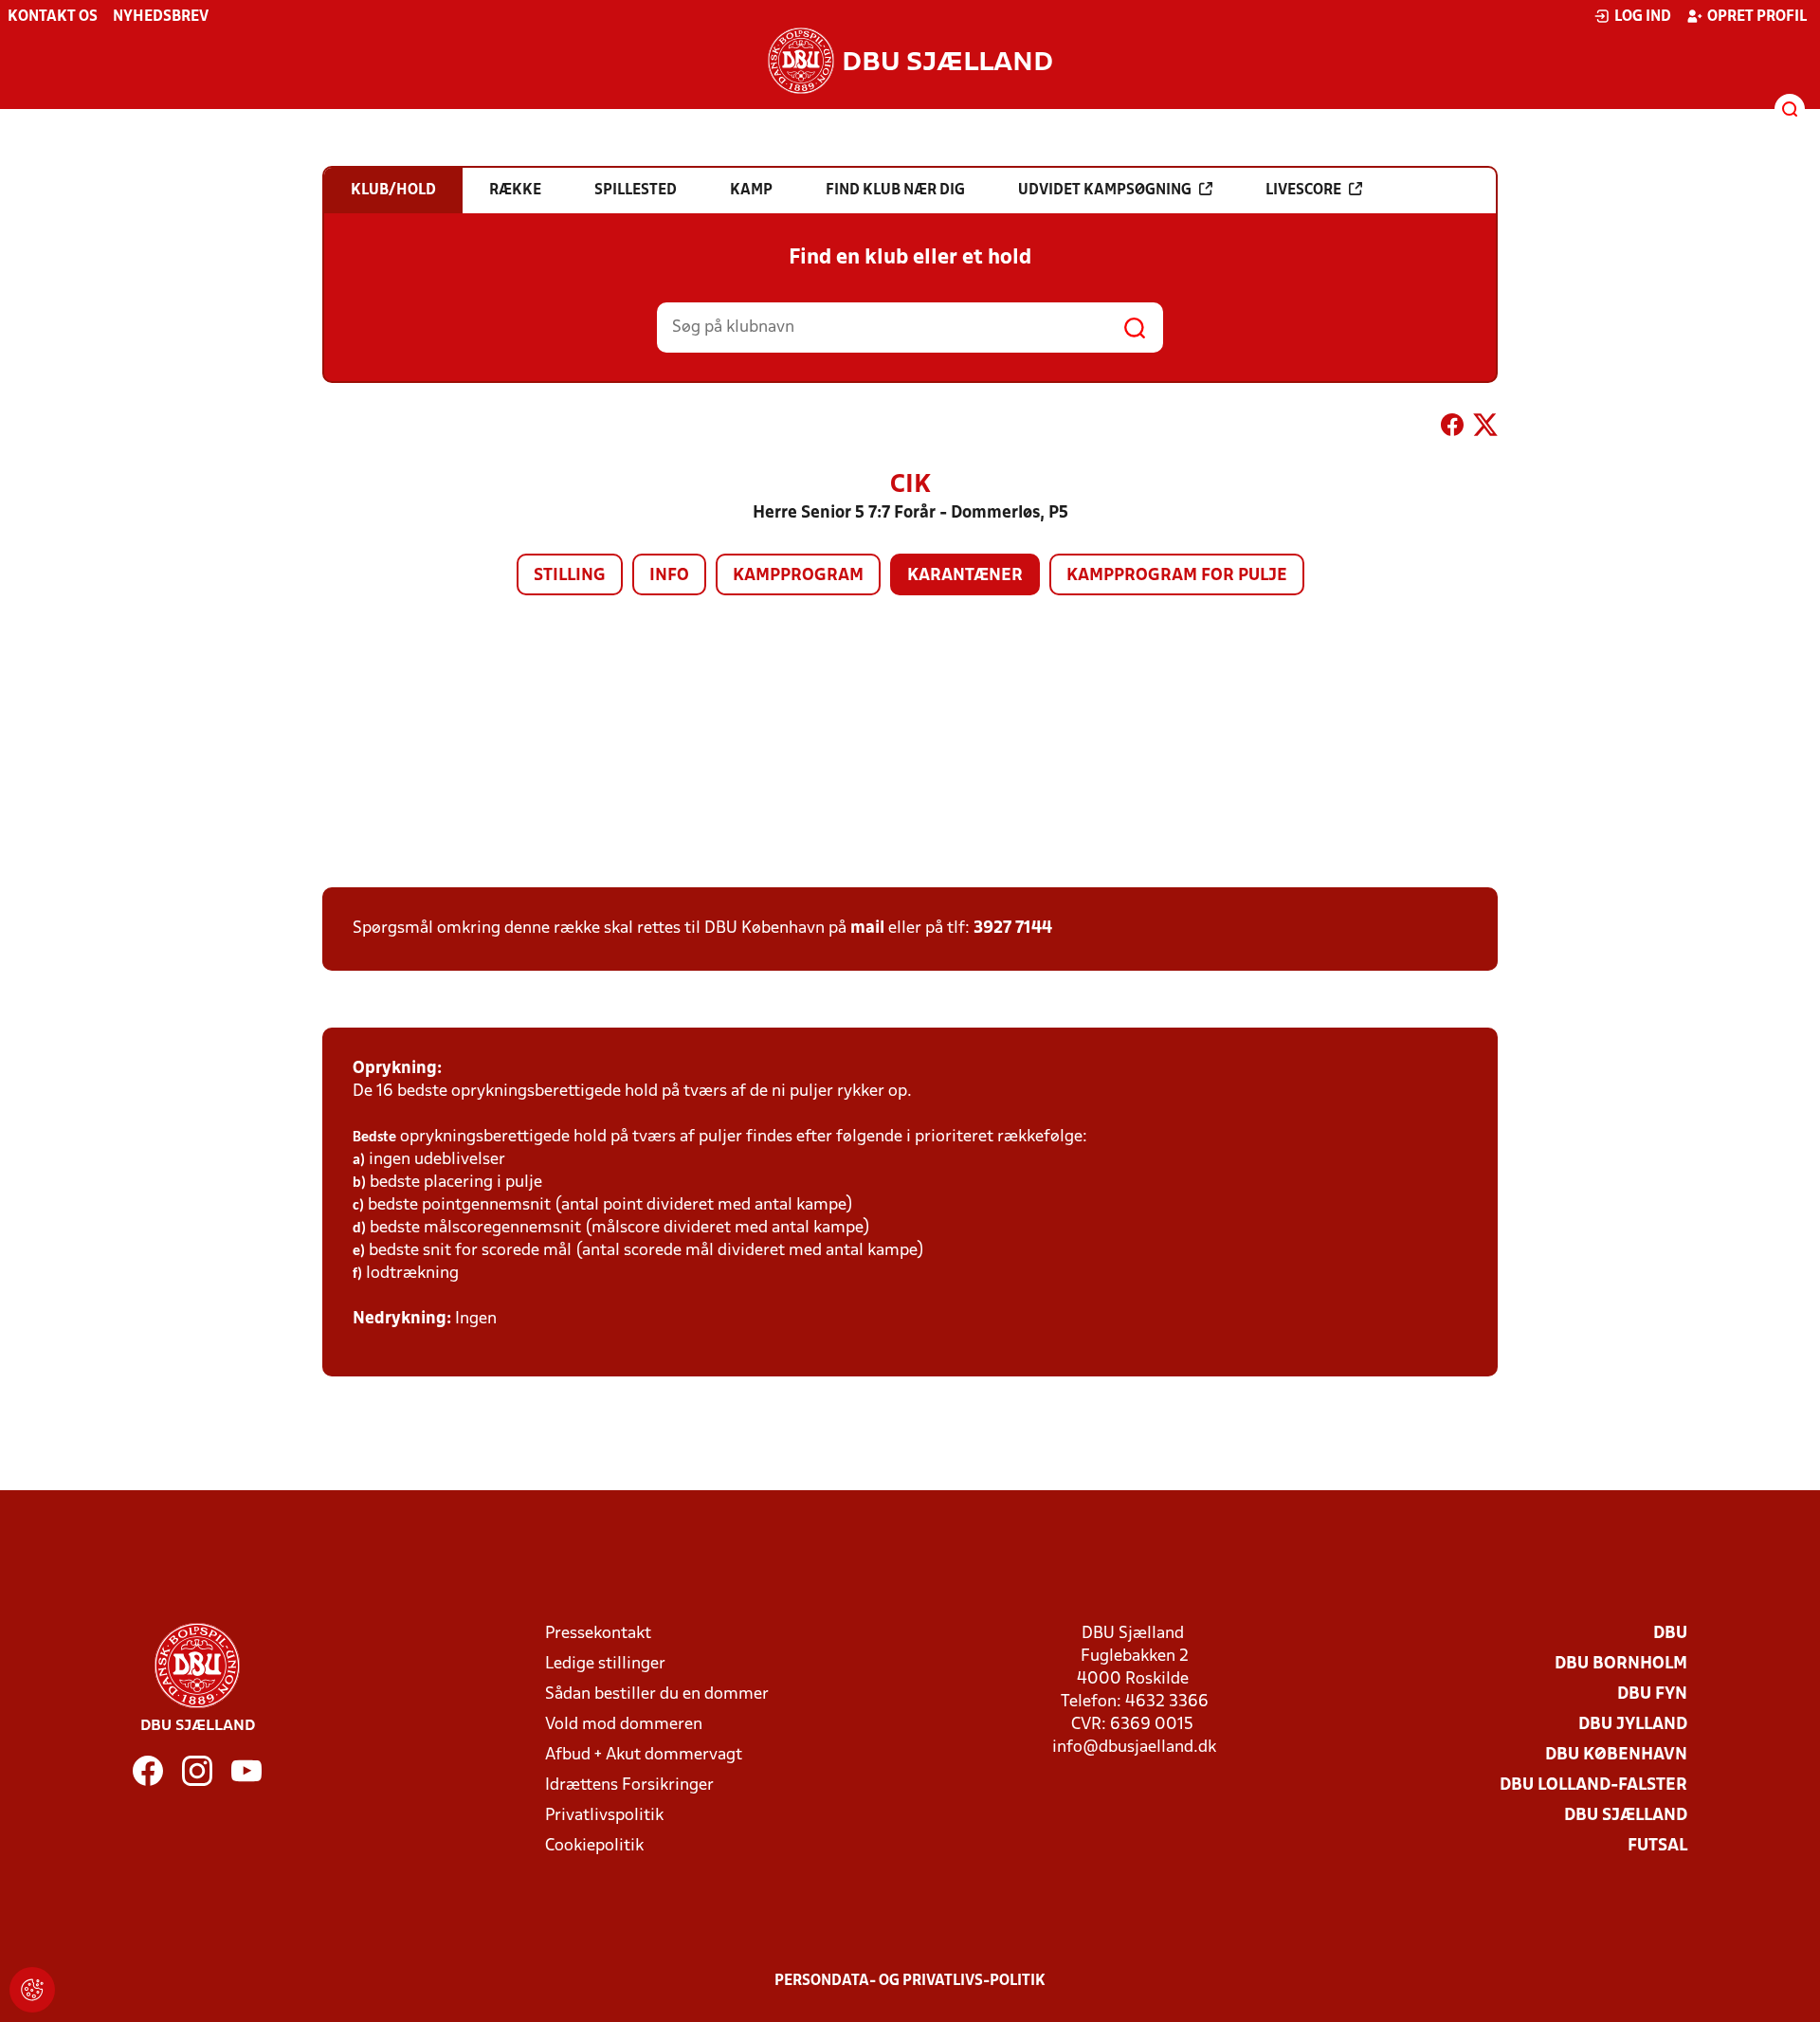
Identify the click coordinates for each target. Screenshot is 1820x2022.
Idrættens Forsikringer (629, 1785)
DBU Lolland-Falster (1593, 1785)
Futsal (1657, 1846)
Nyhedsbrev (161, 17)
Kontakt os (53, 17)
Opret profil (1757, 17)
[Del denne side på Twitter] (1485, 428)
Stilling (570, 576)
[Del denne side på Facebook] (1452, 428)
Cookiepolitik (594, 1846)
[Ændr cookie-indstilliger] (32, 1990)
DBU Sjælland (1626, 1816)
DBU (1670, 1634)
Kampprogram (798, 576)
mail (867, 929)
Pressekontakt (598, 1634)
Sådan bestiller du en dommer (657, 1694)
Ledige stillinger (605, 1664)
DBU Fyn (1652, 1694)
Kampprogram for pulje (1177, 576)
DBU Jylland (1633, 1725)
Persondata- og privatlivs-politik (910, 1981)
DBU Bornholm (1621, 1664)
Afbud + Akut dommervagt (644, 1755)
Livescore (1303, 191)
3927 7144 (1013, 929)
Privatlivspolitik (604, 1816)
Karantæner (965, 576)
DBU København (1616, 1755)
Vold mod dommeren (624, 1725)
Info (669, 576)
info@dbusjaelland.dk (1134, 1748)
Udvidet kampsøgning (1105, 191)
